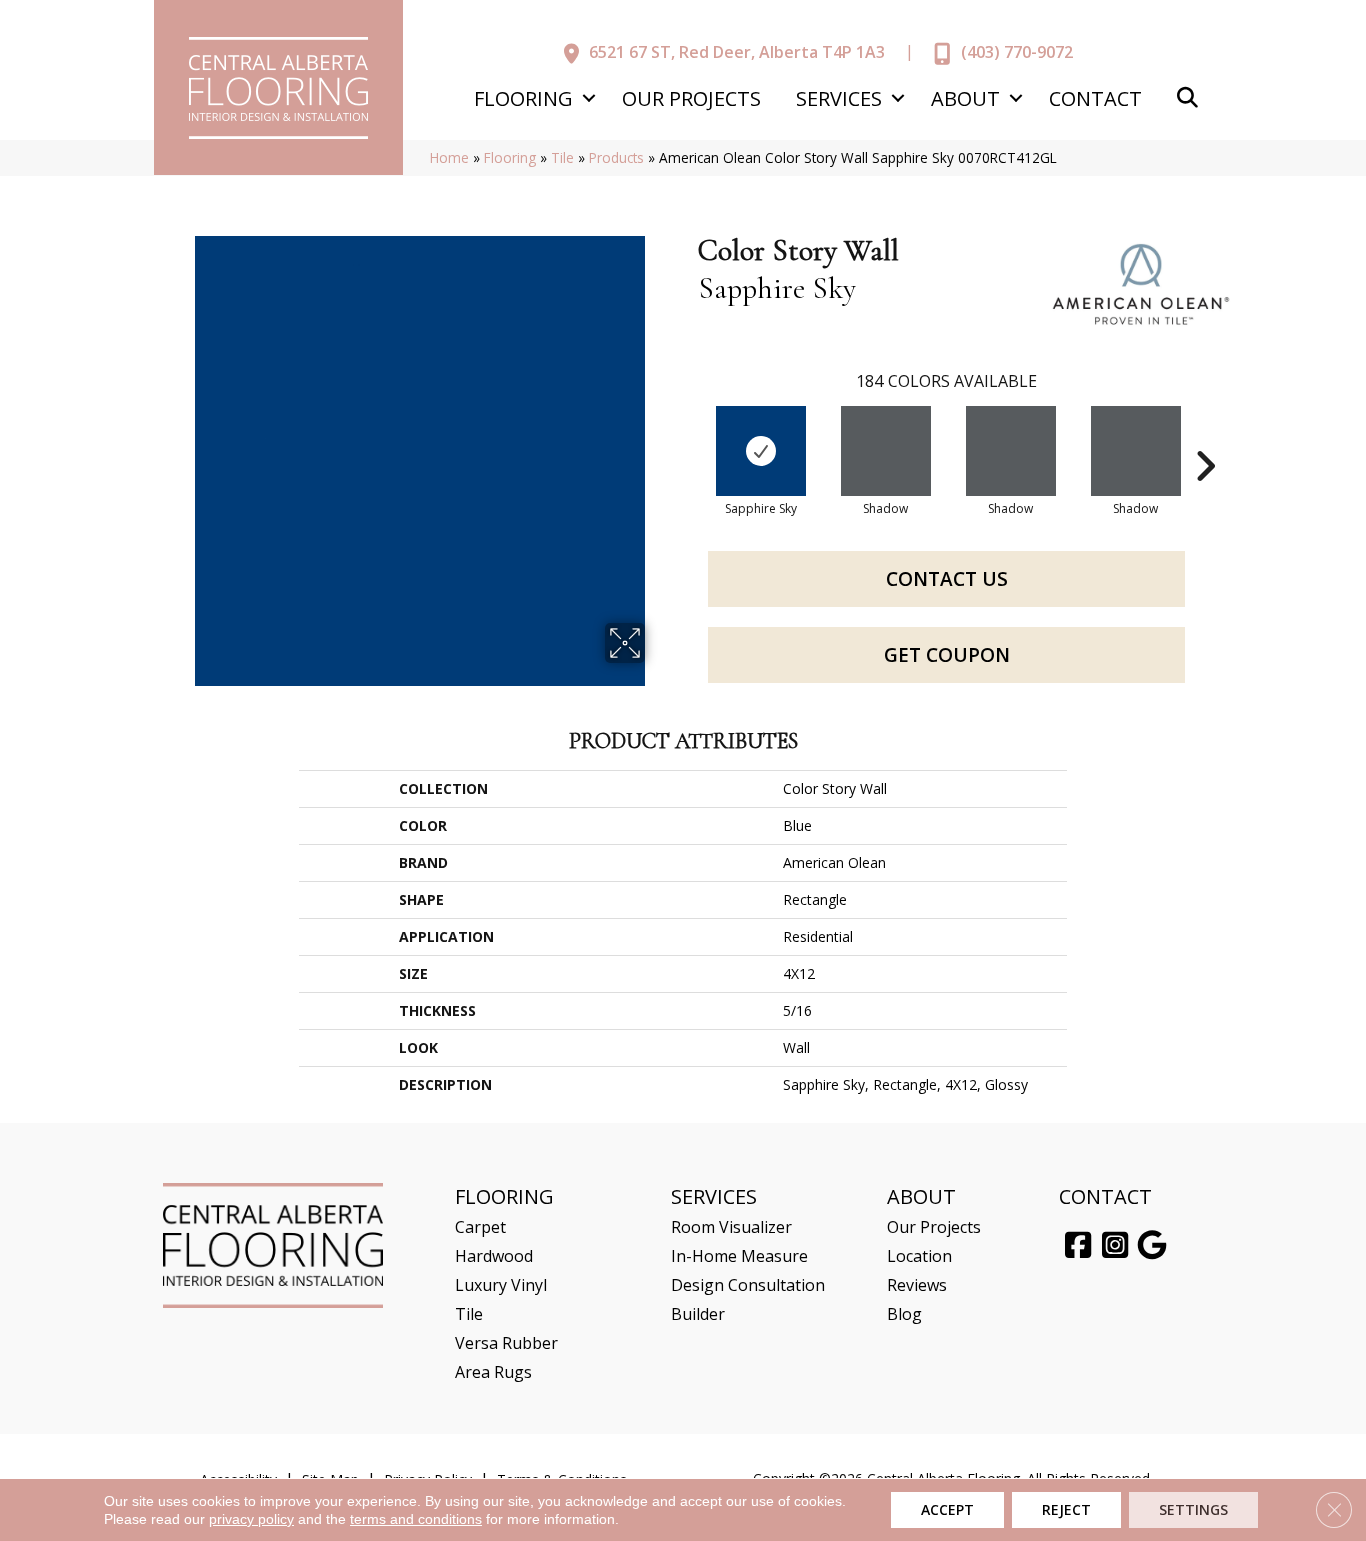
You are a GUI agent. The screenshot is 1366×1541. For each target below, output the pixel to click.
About (965, 98)
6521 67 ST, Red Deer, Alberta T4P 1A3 (737, 52)
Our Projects (691, 98)
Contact (1095, 98)
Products (616, 157)
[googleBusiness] (1152, 1246)
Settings (1193, 1509)
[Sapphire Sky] (761, 451)
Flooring (523, 98)
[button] (588, 98)
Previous (688, 436)
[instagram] (1115, 1246)
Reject (1066, 1509)
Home (449, 157)
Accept (947, 1509)
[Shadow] (886, 451)
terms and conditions (416, 1519)
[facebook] (1078, 1246)
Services (839, 98)
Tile (562, 157)
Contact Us (947, 579)
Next (1205, 436)
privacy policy (251, 1519)
